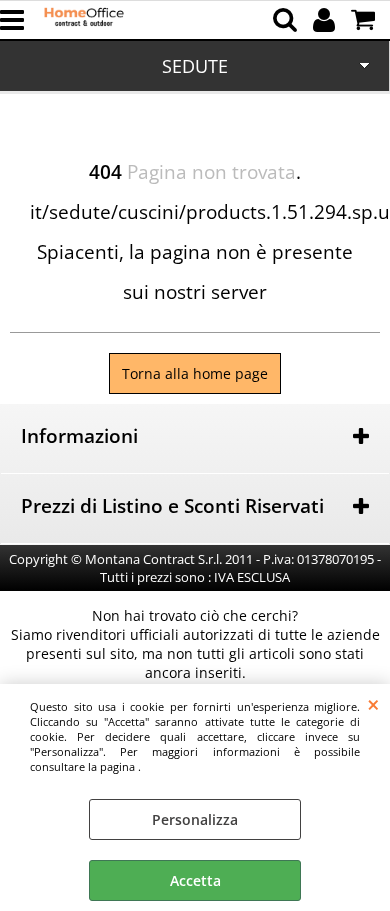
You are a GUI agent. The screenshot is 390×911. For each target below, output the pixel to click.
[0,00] (365, 20)
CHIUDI (373, 704)
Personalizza (195, 819)
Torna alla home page (195, 373)
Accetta (195, 880)
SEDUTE (195, 66)
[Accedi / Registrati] (326, 20)
